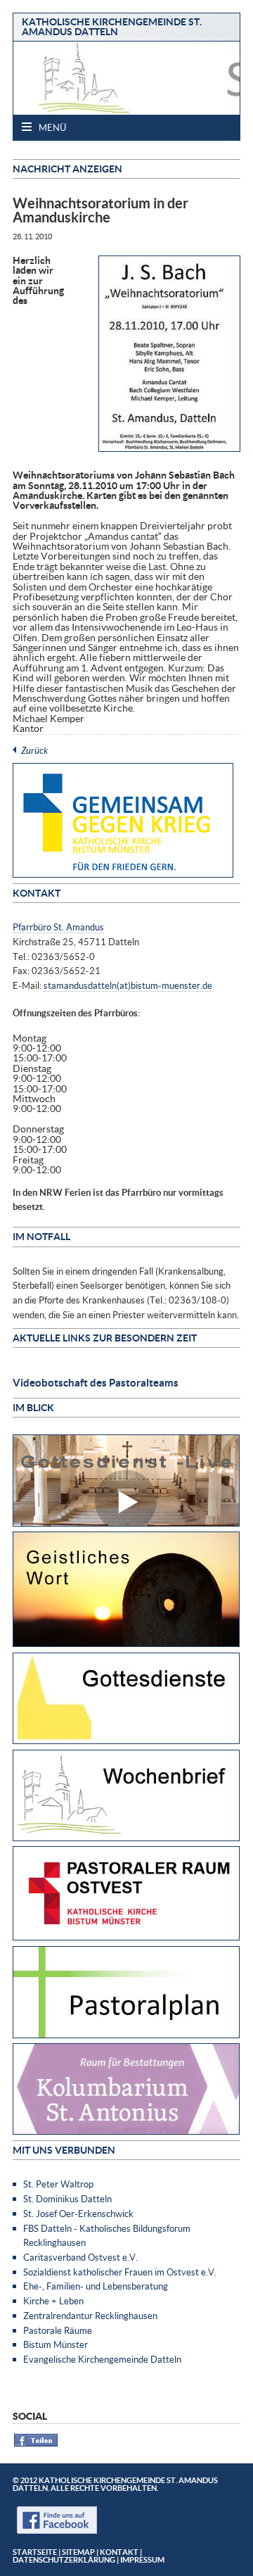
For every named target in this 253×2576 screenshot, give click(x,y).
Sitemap (78, 2552)
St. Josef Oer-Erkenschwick (78, 2214)
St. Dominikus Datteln (67, 2199)
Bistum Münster (56, 2344)
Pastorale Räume (58, 2330)
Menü (51, 127)
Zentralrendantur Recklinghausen (90, 2316)
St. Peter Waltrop (58, 2184)
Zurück (34, 750)
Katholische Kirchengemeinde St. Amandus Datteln (112, 26)
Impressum (142, 2559)
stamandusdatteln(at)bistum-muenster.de (128, 985)
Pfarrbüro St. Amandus (58, 927)
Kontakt (119, 2552)
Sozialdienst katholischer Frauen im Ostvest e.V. (120, 2272)
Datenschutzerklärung (64, 2559)
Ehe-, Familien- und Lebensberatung (96, 2286)
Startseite (35, 2552)
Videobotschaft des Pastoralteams (96, 1382)
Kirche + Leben (53, 2301)
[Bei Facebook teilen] (36, 2444)
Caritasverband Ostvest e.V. (80, 2257)
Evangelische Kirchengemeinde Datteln (102, 2359)
